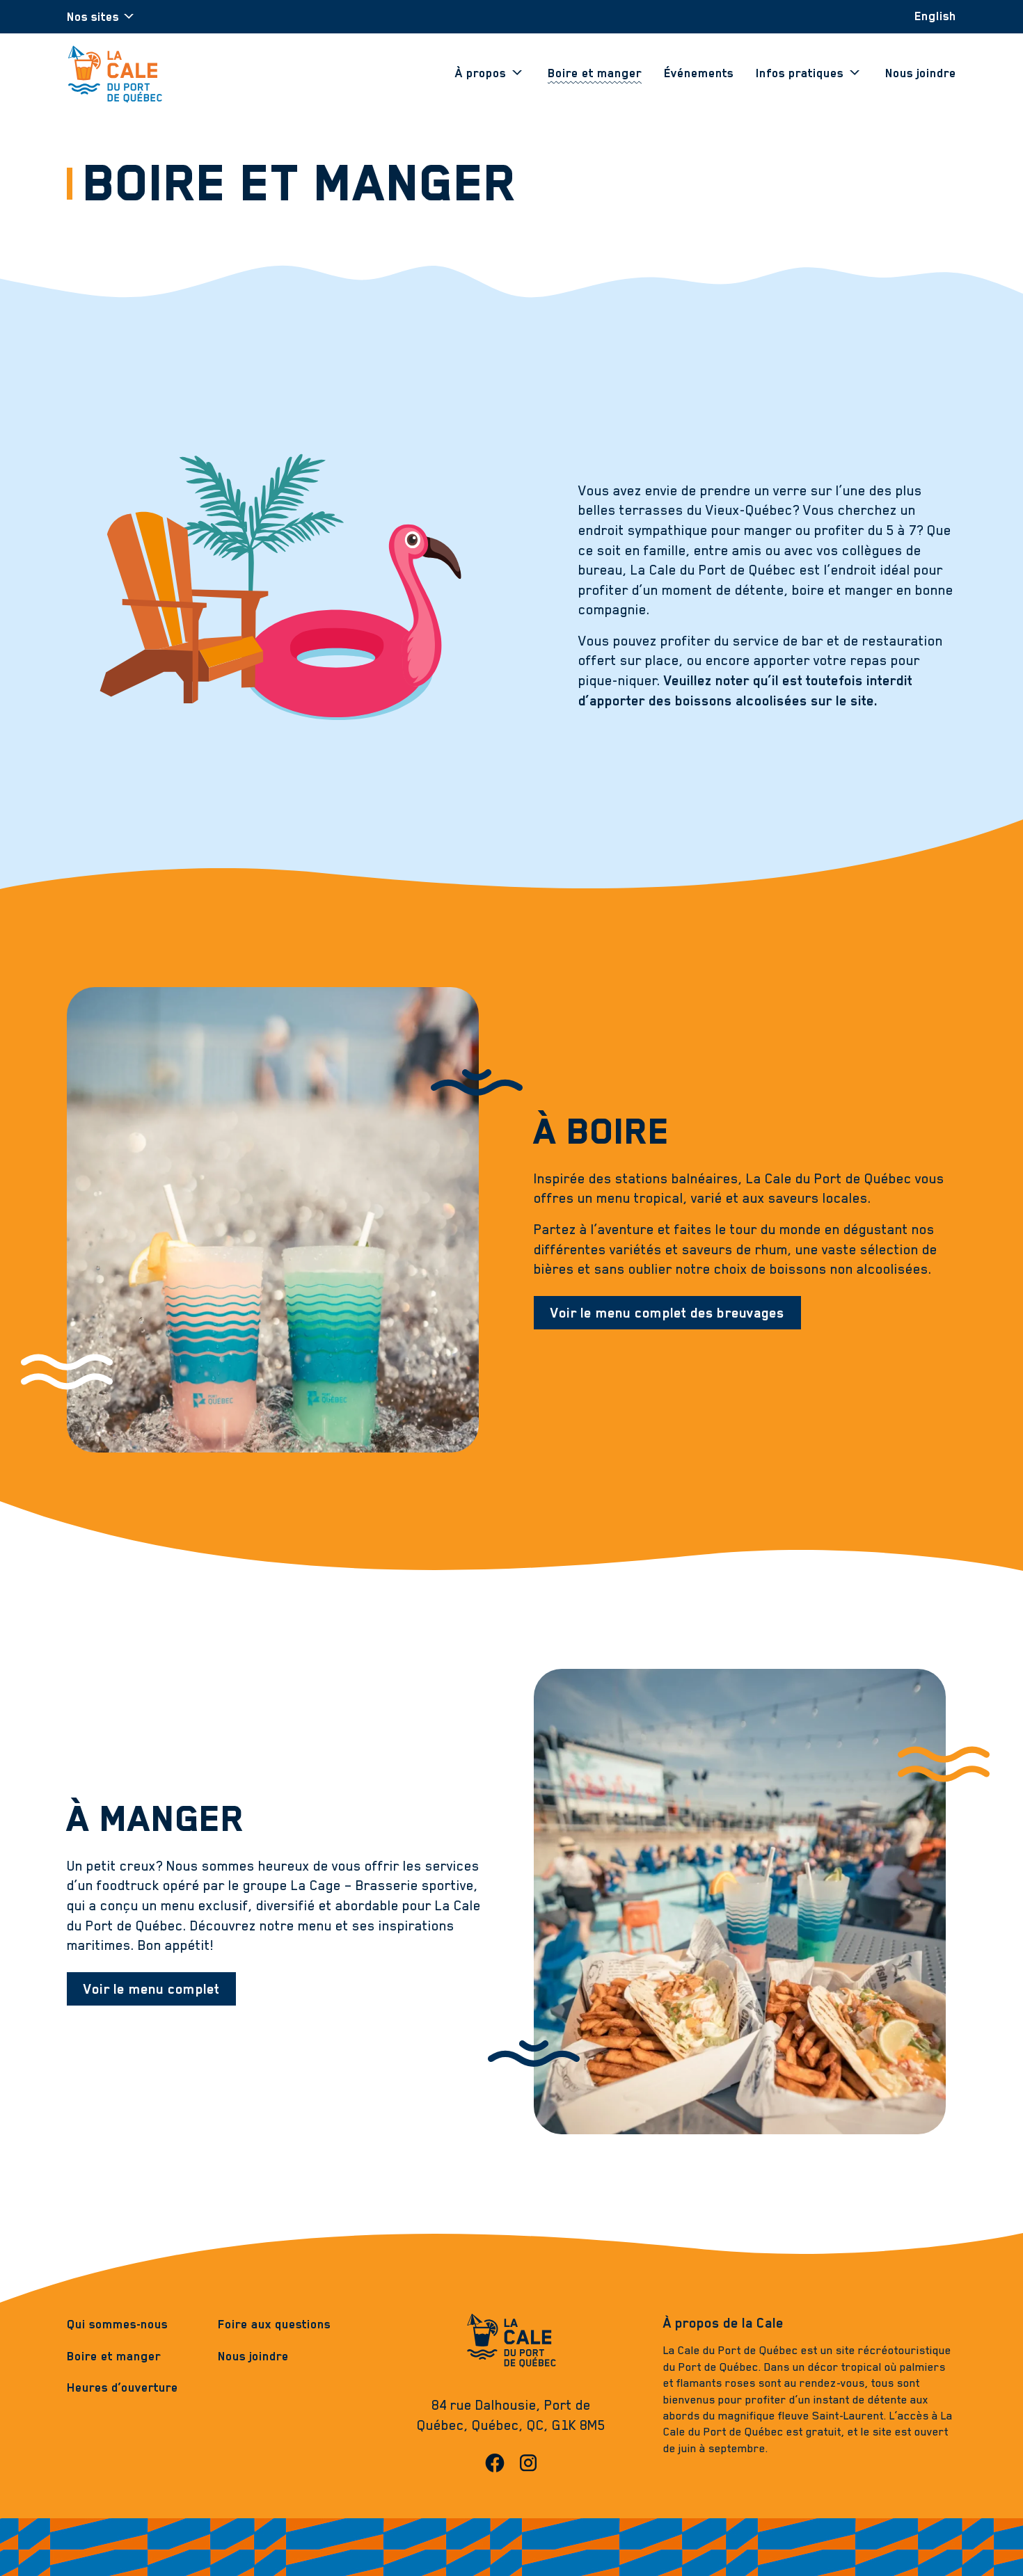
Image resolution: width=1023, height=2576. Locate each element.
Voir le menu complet (151, 1989)
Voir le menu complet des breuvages (667, 1313)
